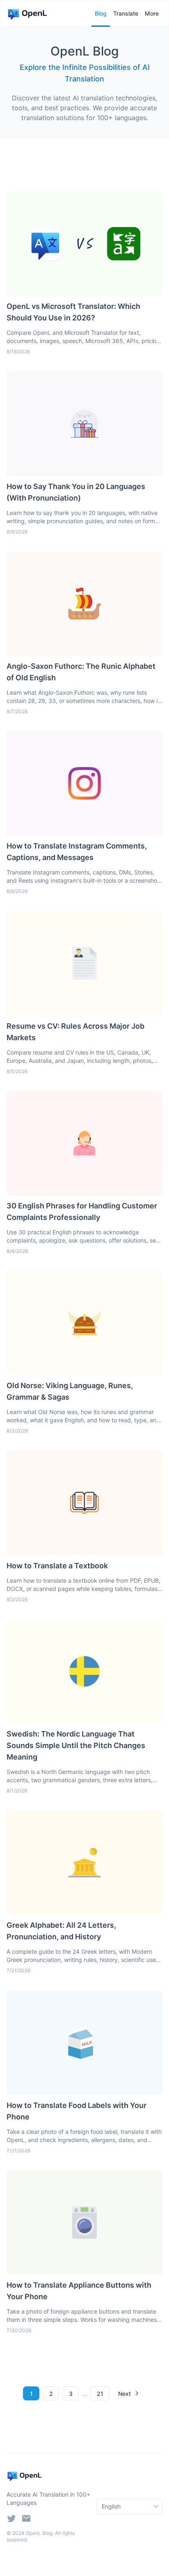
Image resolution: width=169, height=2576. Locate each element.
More (152, 13)
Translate (126, 13)
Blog (101, 13)
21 (100, 2394)
